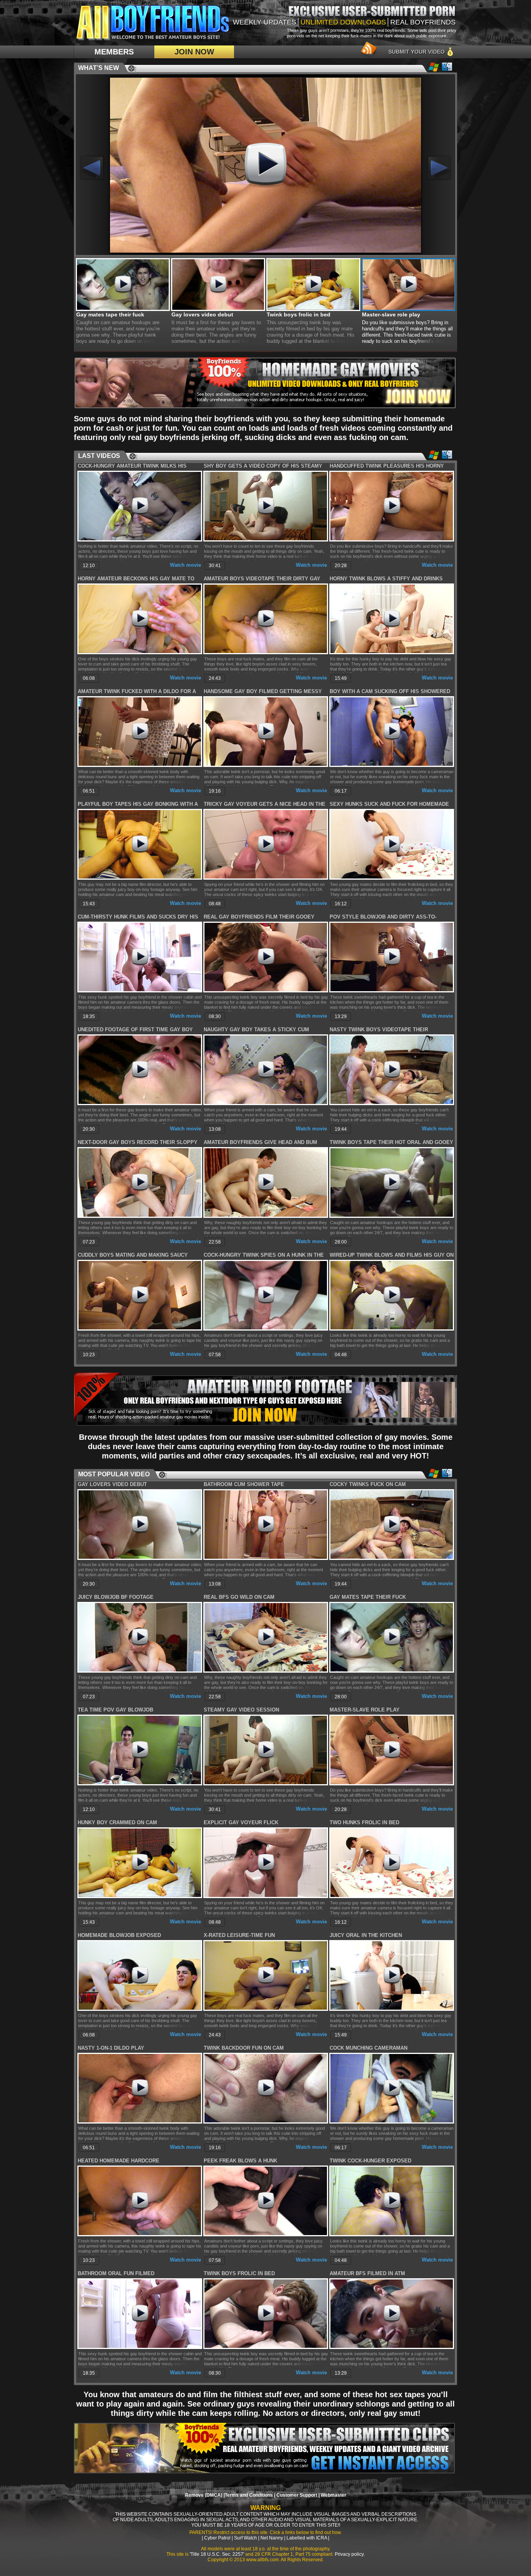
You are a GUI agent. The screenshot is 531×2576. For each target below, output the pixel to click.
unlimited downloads (343, 22)
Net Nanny (272, 2538)
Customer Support (297, 2495)
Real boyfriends (423, 22)
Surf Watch (245, 2538)
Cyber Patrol (217, 2538)
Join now (194, 52)
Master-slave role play (391, 314)
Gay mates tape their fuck (110, 314)
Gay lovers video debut (202, 314)
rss (367, 50)
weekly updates (265, 22)
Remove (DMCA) (204, 2495)
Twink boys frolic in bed (299, 314)
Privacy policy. (350, 2554)
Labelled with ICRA (307, 2538)
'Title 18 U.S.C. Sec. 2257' (217, 2554)
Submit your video (417, 52)
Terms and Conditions (249, 2495)
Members (114, 52)
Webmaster (334, 2495)
